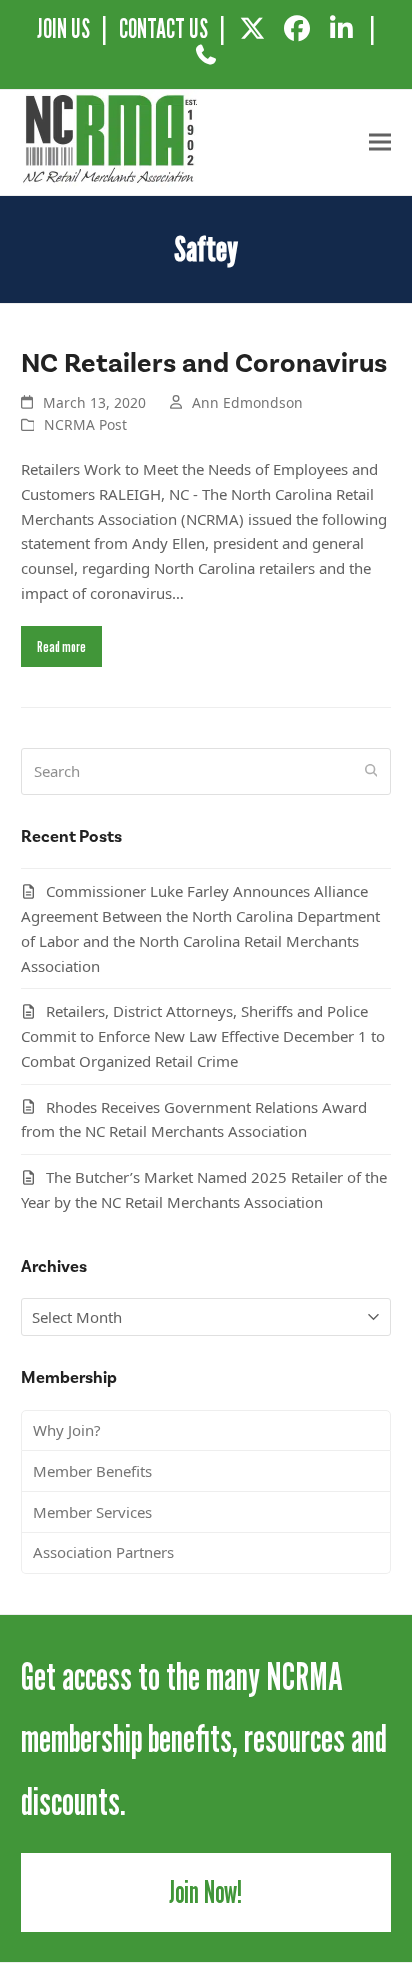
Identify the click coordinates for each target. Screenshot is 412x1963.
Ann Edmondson (247, 402)
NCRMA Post (85, 424)
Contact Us (163, 28)
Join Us (63, 28)
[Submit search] (371, 771)
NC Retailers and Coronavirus (204, 363)
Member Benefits (92, 1471)
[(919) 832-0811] (205, 62)
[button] (380, 142)
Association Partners (103, 1552)
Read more (61, 646)
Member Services (92, 1512)
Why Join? (67, 1430)
